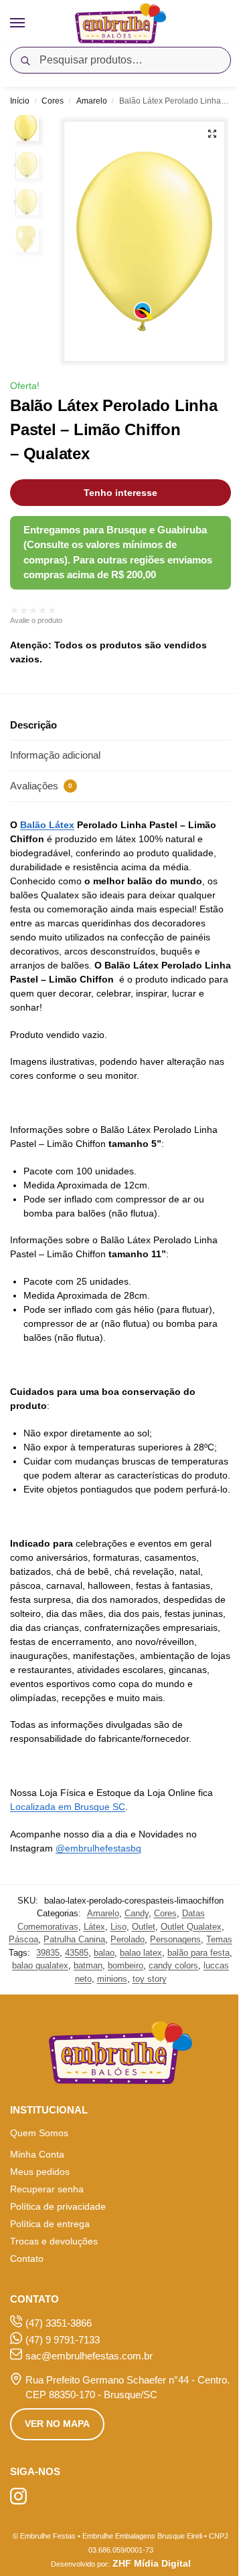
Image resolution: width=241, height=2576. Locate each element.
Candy (137, 1913)
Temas (219, 1939)
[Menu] (30, 23)
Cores (53, 101)
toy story (150, 1979)
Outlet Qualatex (191, 1927)
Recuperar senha (47, 2189)
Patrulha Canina (74, 1939)
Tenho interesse (120, 493)
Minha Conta (37, 2154)
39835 (48, 1953)
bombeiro (126, 1965)
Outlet (144, 1927)
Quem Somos (39, 2133)
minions (112, 1979)
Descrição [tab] (33, 725)
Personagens (175, 1939)
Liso (118, 1927)
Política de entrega (50, 2224)
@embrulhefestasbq (98, 1848)
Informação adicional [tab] (55, 755)
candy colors (173, 1965)
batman (88, 1965)
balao (104, 1953)
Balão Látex (47, 825)
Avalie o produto (36, 620)
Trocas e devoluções (54, 2241)
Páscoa (23, 1939)
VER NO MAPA (57, 2424)
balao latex (141, 1953)
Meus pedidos (40, 2172)
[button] (212, 134)
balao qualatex (40, 1965)
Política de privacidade (58, 2206)
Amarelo (92, 101)
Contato (27, 2259)
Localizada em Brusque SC (68, 1807)
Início (20, 101)
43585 (77, 1953)
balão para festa (198, 1953)
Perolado (128, 1939)
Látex (94, 1927)
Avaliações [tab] (41, 786)
